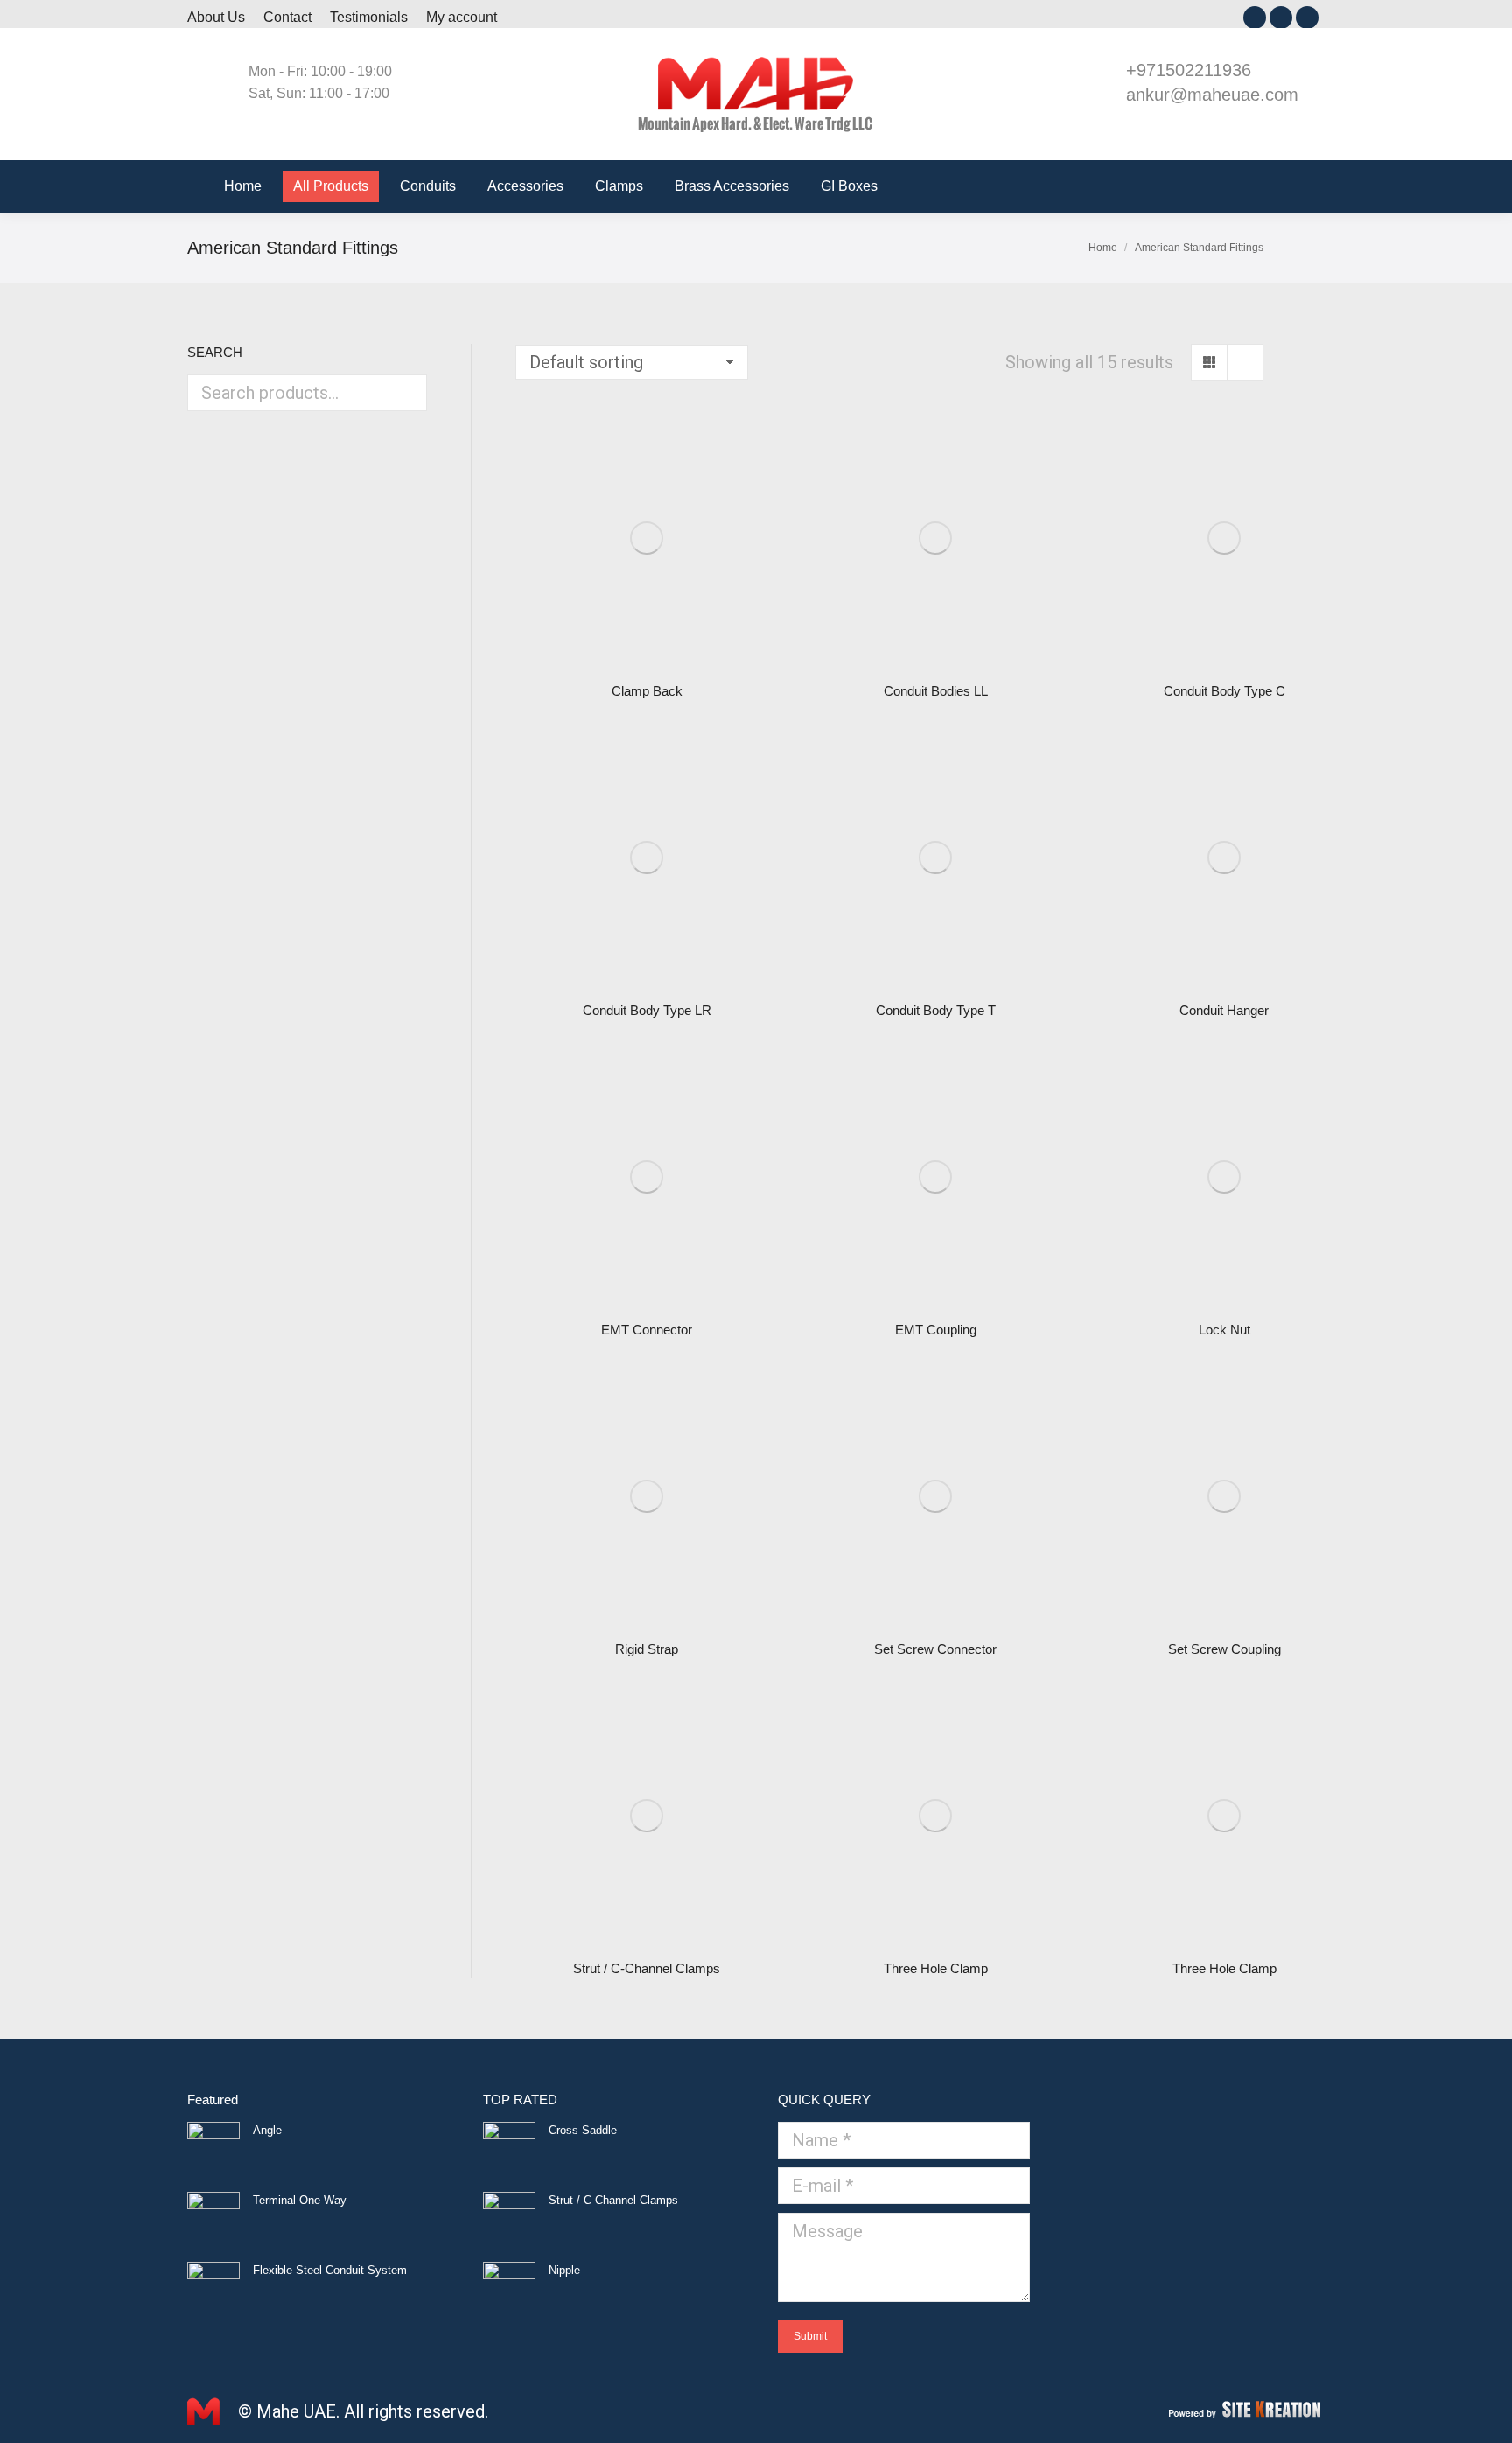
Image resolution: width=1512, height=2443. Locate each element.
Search (409, 393)
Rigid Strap (647, 1649)
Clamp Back (647, 691)
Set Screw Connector (935, 1649)
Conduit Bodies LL (936, 691)
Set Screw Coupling (1225, 1649)
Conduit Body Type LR (647, 1010)
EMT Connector (647, 1330)
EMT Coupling (936, 1330)
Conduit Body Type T (936, 1010)
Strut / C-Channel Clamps (647, 1968)
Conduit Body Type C (1225, 691)
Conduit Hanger (1224, 1010)
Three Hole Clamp (936, 1968)
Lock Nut (1225, 1330)
